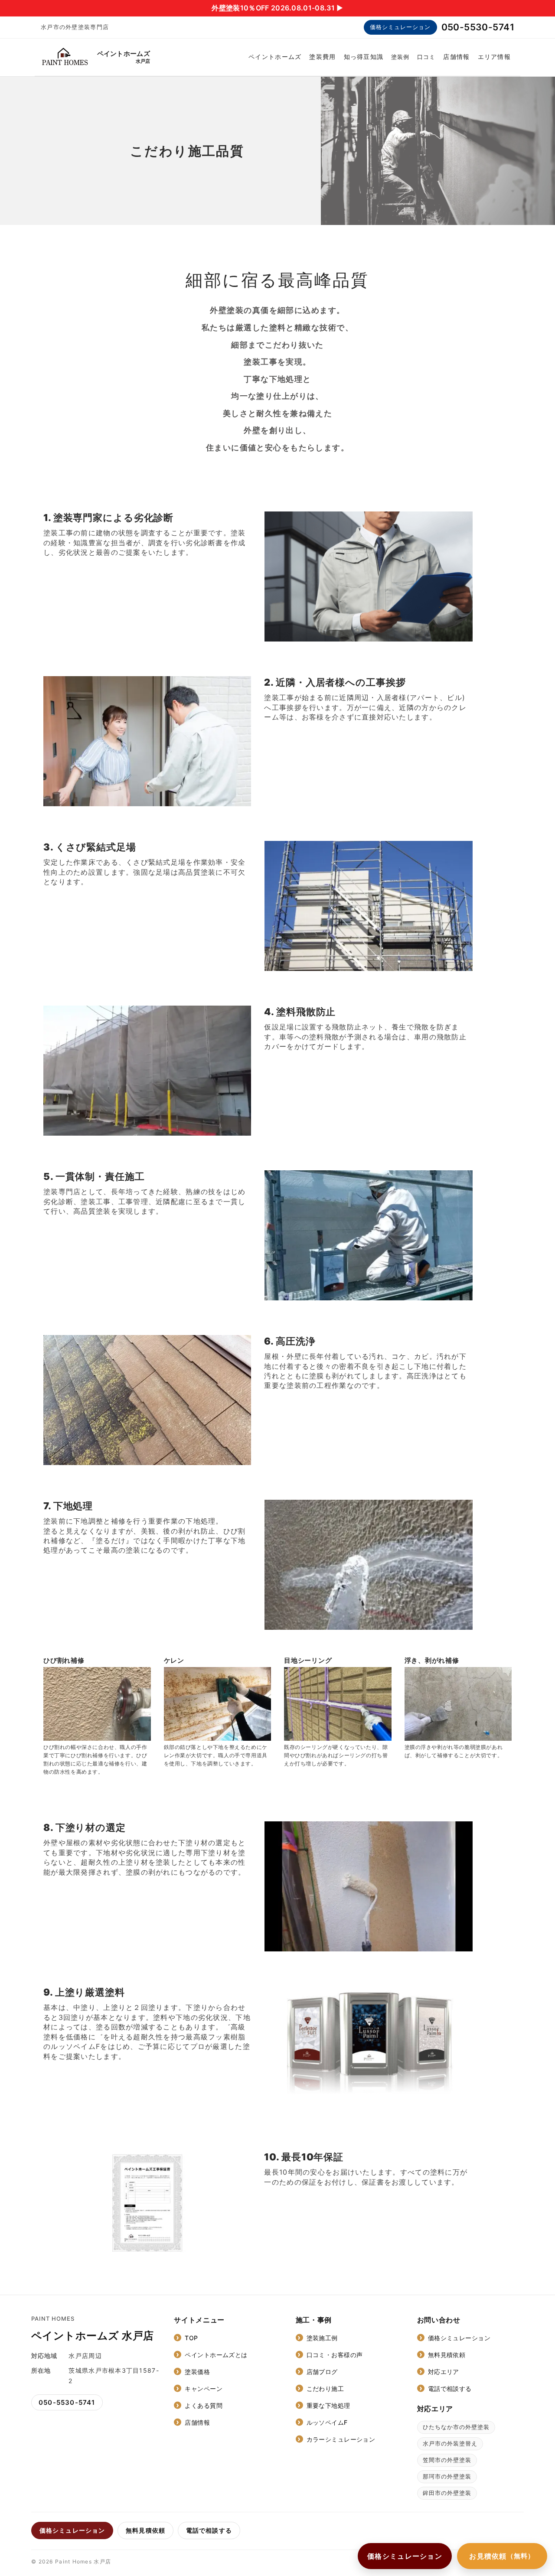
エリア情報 (494, 57)
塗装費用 (322, 57)
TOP (191, 2338)
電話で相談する (450, 2389)
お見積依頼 (502, 2556)
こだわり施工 (325, 2389)
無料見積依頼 (447, 2355)
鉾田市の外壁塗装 (447, 2493)
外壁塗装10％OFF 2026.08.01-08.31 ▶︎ (277, 8)
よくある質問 (204, 2405)
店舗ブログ (322, 2372)
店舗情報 (456, 57)
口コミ (426, 57)
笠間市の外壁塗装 (447, 2460)
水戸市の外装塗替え (450, 2443)
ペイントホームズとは (216, 2355)
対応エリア (444, 2372)
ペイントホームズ (275, 57)
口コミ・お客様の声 (335, 2355)
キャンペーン (204, 2389)
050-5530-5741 (478, 27)
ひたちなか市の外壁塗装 (456, 2427)
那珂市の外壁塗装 (447, 2476)
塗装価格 (197, 2372)
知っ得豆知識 (364, 57)
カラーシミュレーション (341, 2439)
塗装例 (400, 57)
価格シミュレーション (400, 27)
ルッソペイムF (327, 2422)
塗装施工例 (322, 2338)
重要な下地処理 (328, 2405)
